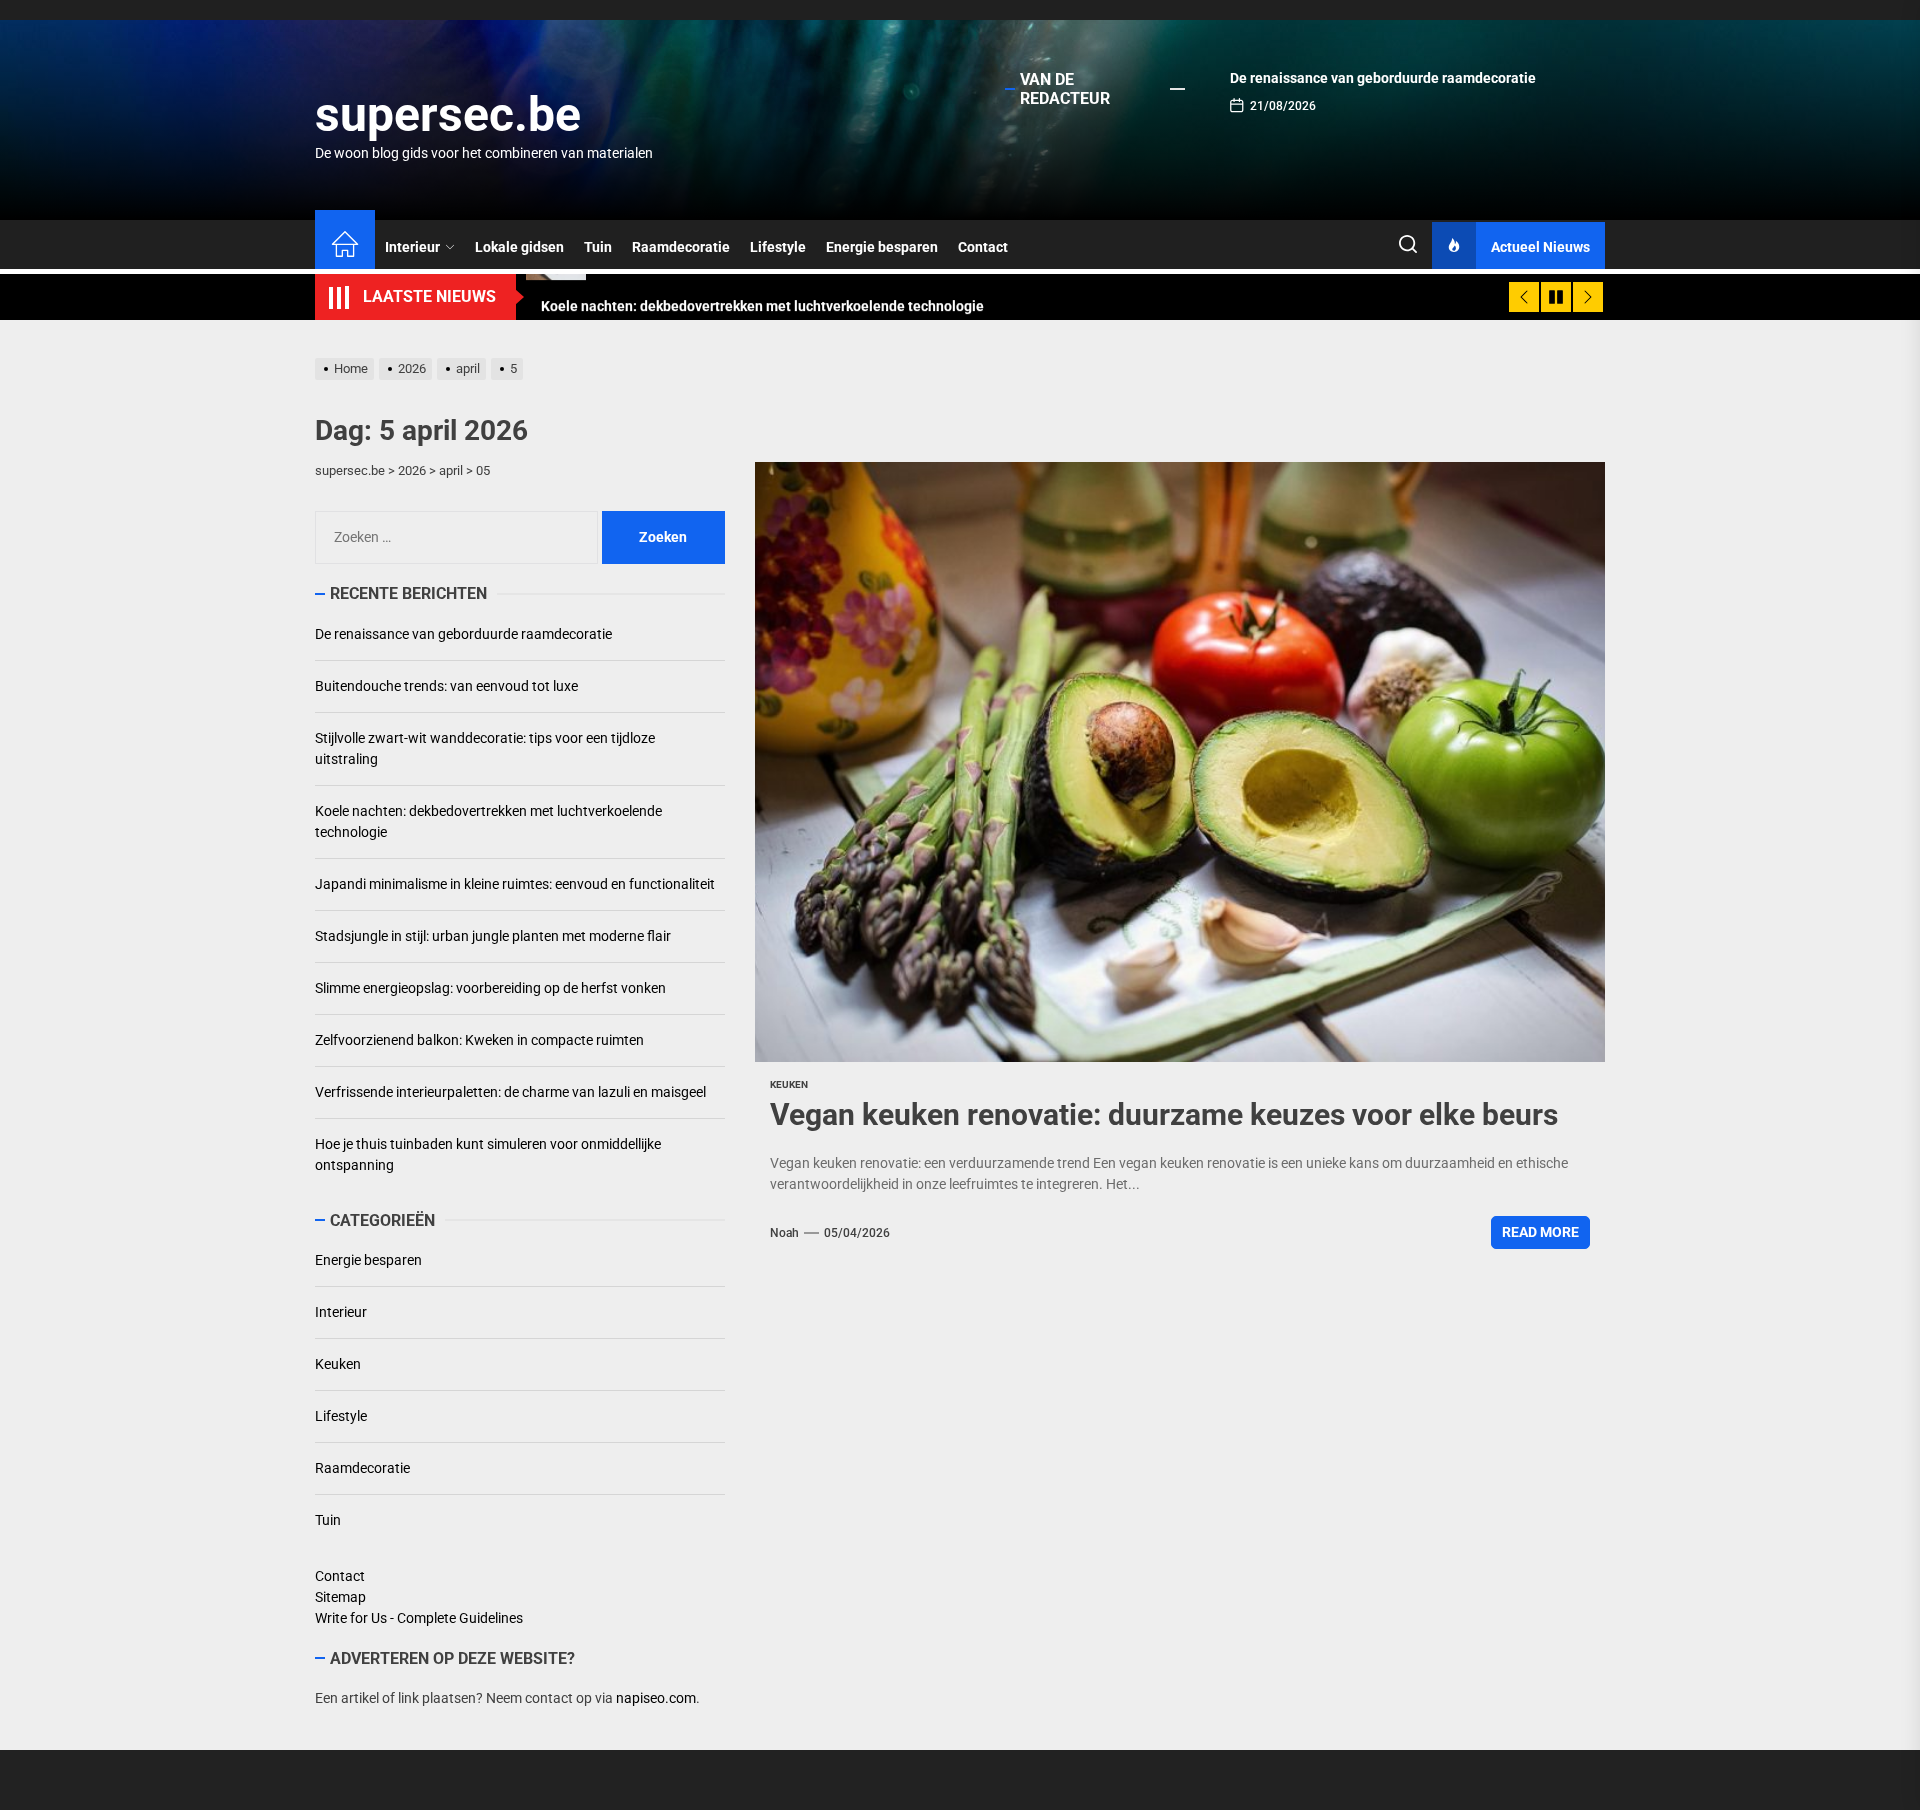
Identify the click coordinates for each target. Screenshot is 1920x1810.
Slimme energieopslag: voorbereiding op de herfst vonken (490, 988)
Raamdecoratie (681, 247)
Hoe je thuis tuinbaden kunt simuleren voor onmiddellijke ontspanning (488, 1154)
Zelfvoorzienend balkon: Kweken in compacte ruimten (479, 1040)
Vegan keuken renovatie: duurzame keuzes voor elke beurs (1164, 1114)
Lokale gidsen (519, 247)
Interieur (412, 247)
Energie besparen (882, 247)
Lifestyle (778, 247)
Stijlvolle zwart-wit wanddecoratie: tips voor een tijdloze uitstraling (485, 748)
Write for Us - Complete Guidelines (419, 1618)
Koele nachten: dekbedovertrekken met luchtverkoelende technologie (488, 821)
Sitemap (340, 1597)
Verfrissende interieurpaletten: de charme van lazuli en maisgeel (510, 1092)
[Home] (345, 247)
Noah (784, 1233)
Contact (983, 247)
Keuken (789, 1084)
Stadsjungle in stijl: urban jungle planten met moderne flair (493, 936)
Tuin (598, 247)
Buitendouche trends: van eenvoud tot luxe (446, 686)
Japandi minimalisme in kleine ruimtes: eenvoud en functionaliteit (515, 884)
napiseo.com (656, 1698)
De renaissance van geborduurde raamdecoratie (1383, 78)
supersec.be (448, 114)
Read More (1540, 1232)
